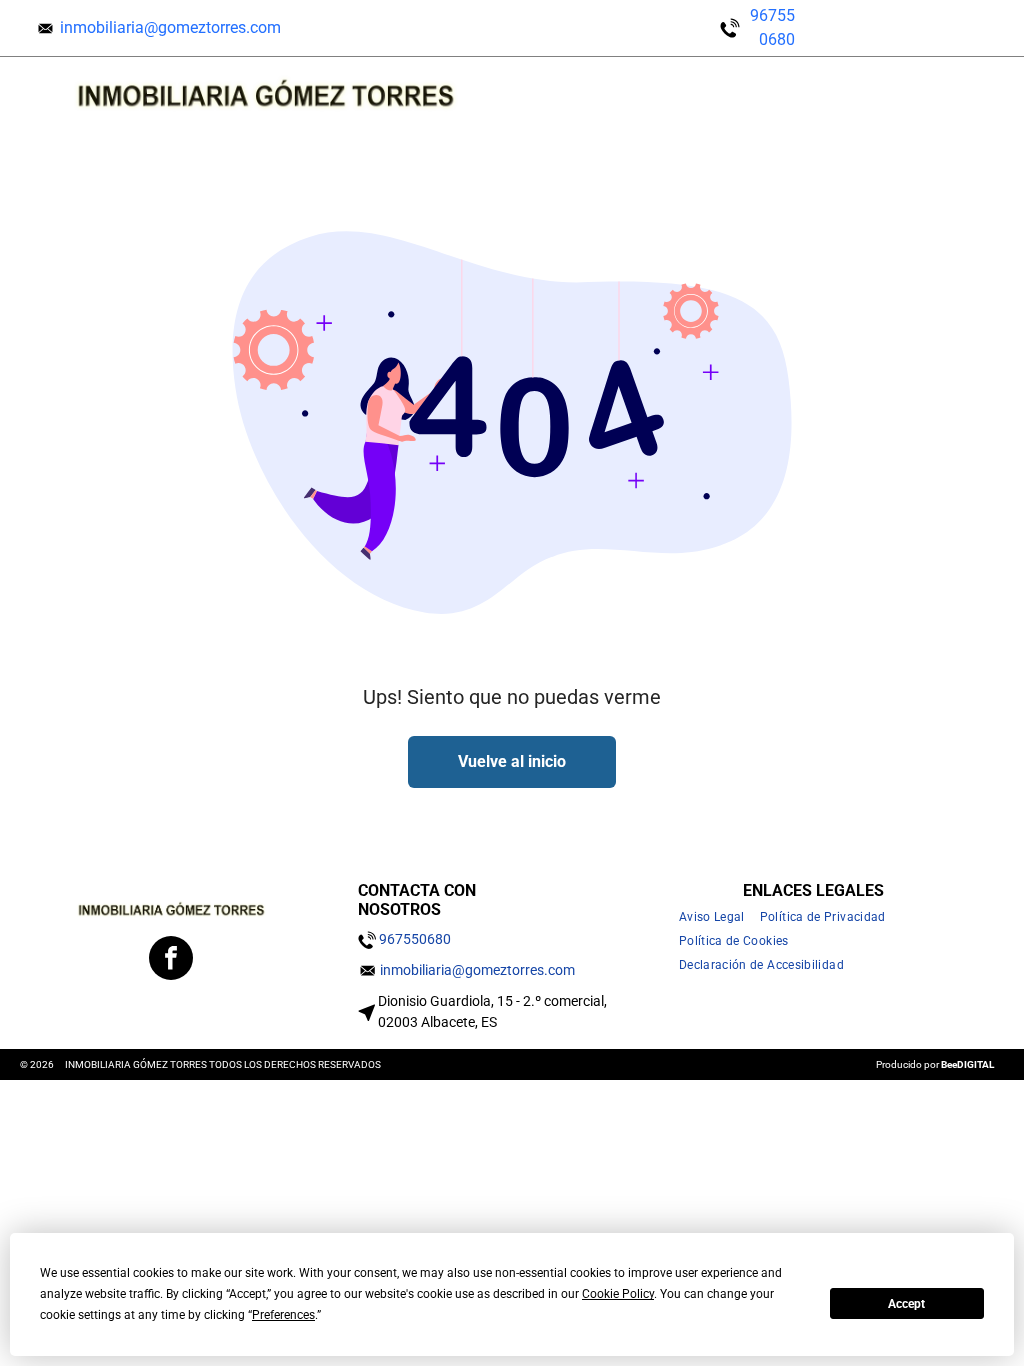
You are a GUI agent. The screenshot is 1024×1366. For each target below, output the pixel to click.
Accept (906, 1304)
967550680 (415, 939)
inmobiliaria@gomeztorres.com (170, 27)
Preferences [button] (283, 1315)
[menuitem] (719, 917)
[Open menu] (939, 93)
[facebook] (171, 960)
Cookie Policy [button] (618, 1294)
